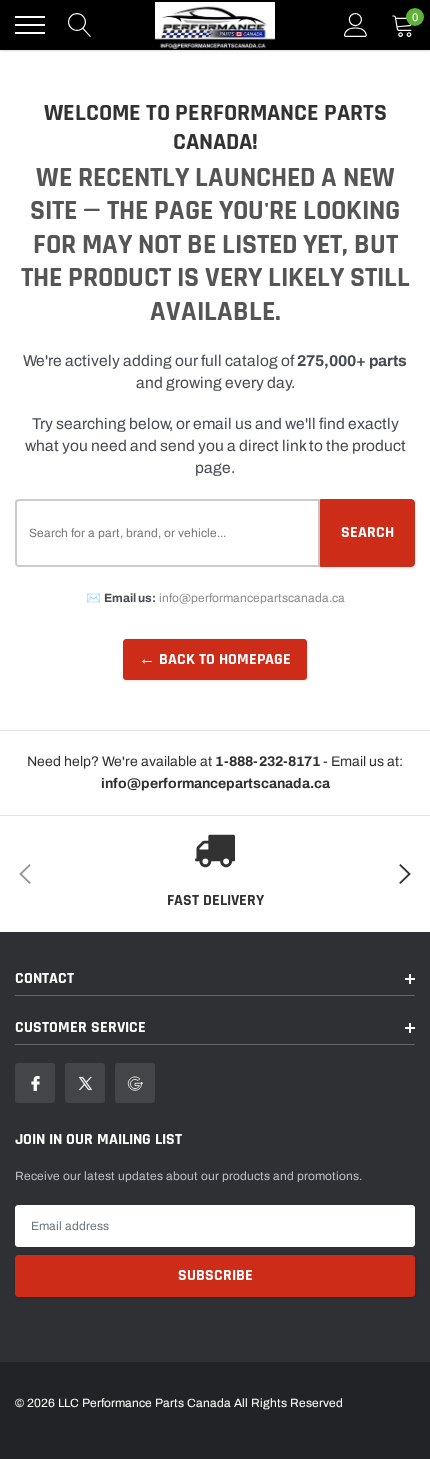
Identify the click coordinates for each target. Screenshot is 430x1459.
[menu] (30, 25)
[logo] (215, 25)
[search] (80, 25)
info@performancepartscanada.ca (252, 598)
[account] (356, 25)
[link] (35, 1083)
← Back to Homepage (215, 659)
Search (367, 532)
